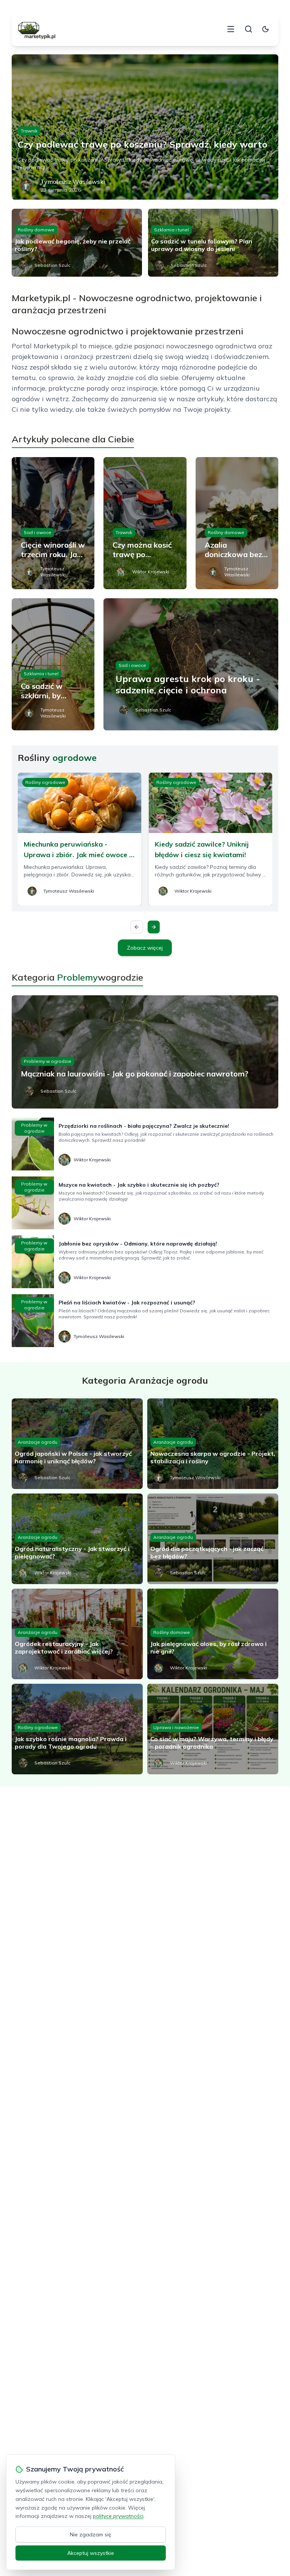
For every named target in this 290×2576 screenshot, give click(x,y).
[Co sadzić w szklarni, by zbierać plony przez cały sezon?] (53, 664)
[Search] (248, 29)
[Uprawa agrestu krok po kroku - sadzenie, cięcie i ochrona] (191, 664)
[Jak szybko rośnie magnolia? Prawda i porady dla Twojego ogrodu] (77, 1729)
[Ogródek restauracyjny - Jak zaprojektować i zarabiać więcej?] (77, 1634)
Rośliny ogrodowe (45, 782)
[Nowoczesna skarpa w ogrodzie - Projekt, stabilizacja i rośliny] (213, 1444)
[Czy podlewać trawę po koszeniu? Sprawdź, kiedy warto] (145, 127)
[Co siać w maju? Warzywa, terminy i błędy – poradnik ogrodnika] (213, 1729)
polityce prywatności (118, 2516)
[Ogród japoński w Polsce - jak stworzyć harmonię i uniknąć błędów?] (77, 1444)
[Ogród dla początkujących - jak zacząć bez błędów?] (213, 1539)
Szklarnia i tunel (171, 230)
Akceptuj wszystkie (91, 2553)
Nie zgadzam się (91, 2534)
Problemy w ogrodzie (48, 1061)
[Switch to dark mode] (265, 29)
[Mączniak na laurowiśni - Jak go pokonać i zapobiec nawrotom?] (145, 1052)
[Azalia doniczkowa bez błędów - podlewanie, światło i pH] (237, 523)
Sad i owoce (38, 532)
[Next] (154, 927)
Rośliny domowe (36, 230)
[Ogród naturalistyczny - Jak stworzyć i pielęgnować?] (77, 1539)
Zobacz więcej (145, 948)
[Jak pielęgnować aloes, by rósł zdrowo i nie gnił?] (213, 1634)
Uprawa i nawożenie (176, 1727)
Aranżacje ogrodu (38, 1442)
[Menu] (231, 29)
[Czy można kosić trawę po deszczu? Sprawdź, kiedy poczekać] (145, 523)
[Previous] (137, 927)
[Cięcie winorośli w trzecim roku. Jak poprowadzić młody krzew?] (53, 523)
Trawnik (29, 131)
